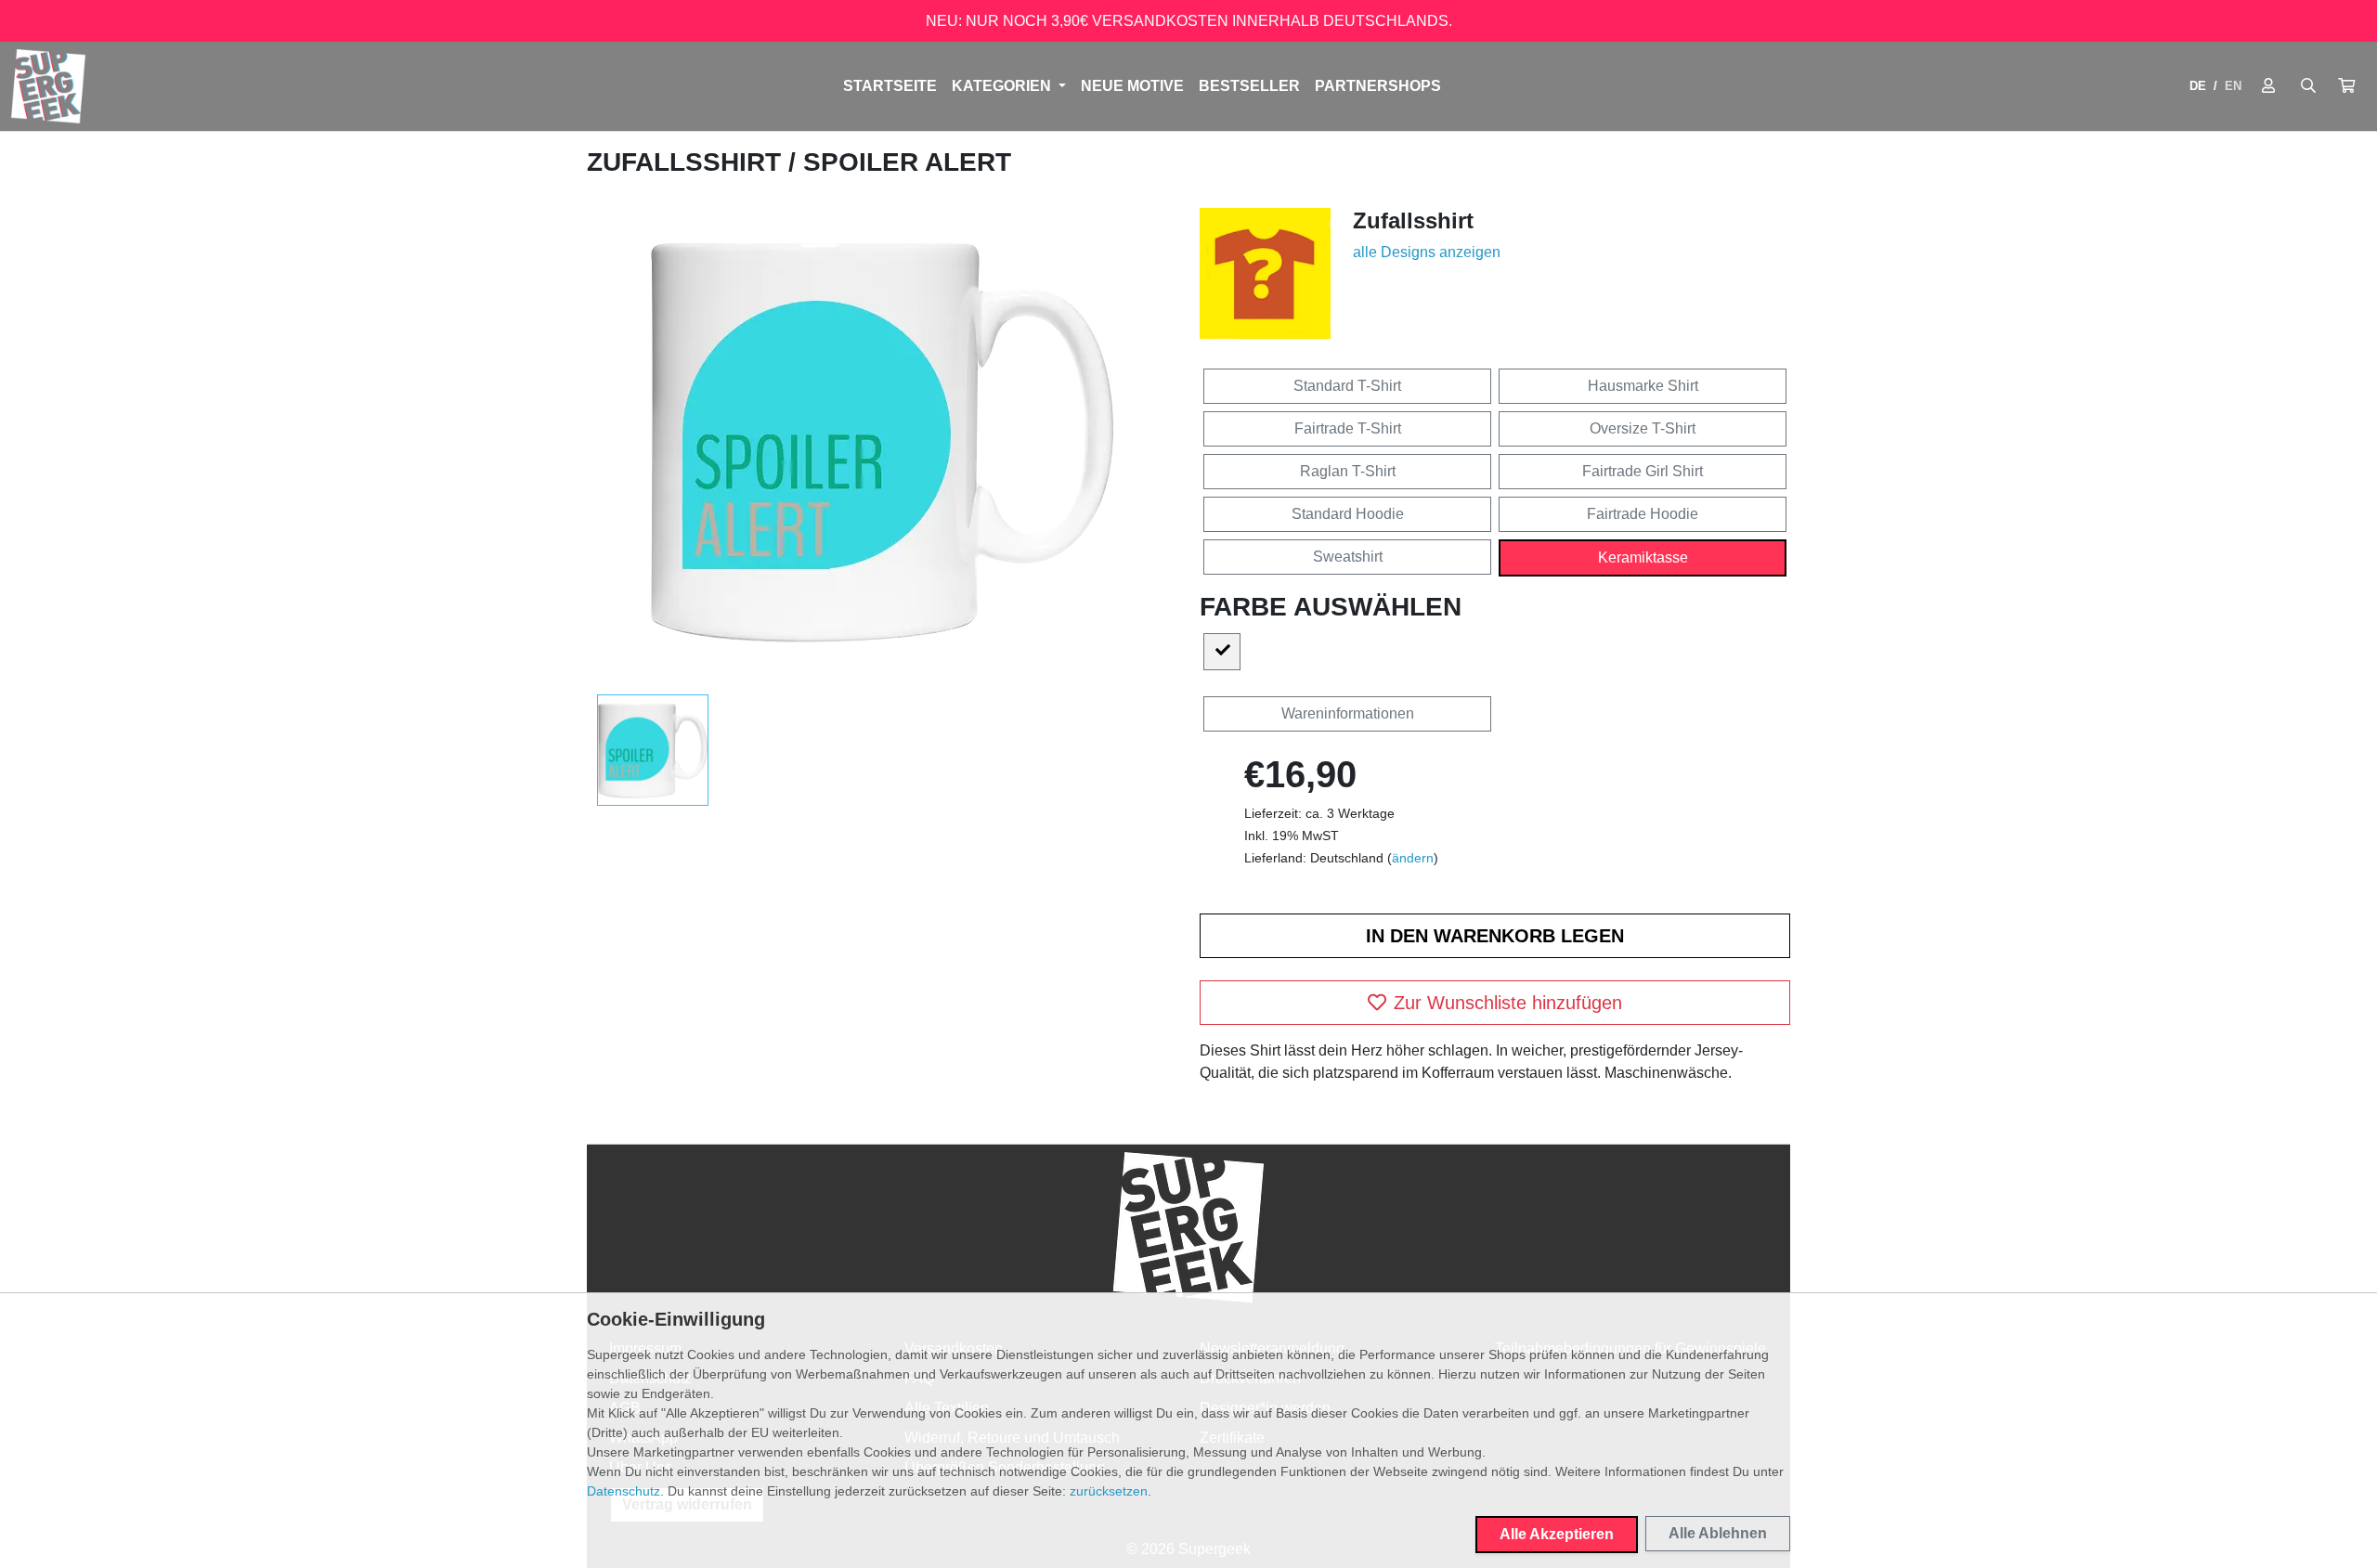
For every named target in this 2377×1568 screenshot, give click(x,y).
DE (2198, 86)
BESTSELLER (1249, 86)
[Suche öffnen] (2308, 86)
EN (2233, 86)
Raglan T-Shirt (1348, 471)
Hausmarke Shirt (1643, 386)
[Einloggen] (2268, 86)
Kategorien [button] (1003, 86)
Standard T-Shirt (1347, 386)
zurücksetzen (1109, 1491)
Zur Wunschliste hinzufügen (1508, 1003)
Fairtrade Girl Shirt (1643, 471)
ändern (1413, 858)
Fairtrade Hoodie (1643, 514)
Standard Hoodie (1348, 514)
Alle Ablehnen (1718, 1533)
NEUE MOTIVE (1132, 86)
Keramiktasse (1643, 557)
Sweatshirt (1348, 557)
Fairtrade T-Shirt (1348, 428)
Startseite (890, 86)
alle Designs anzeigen (1427, 252)
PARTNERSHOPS (1378, 86)
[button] (2346, 86)
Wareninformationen (1348, 713)
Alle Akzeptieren (1557, 1534)
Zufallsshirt (688, 162)
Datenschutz (623, 1491)
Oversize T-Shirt (1643, 428)
